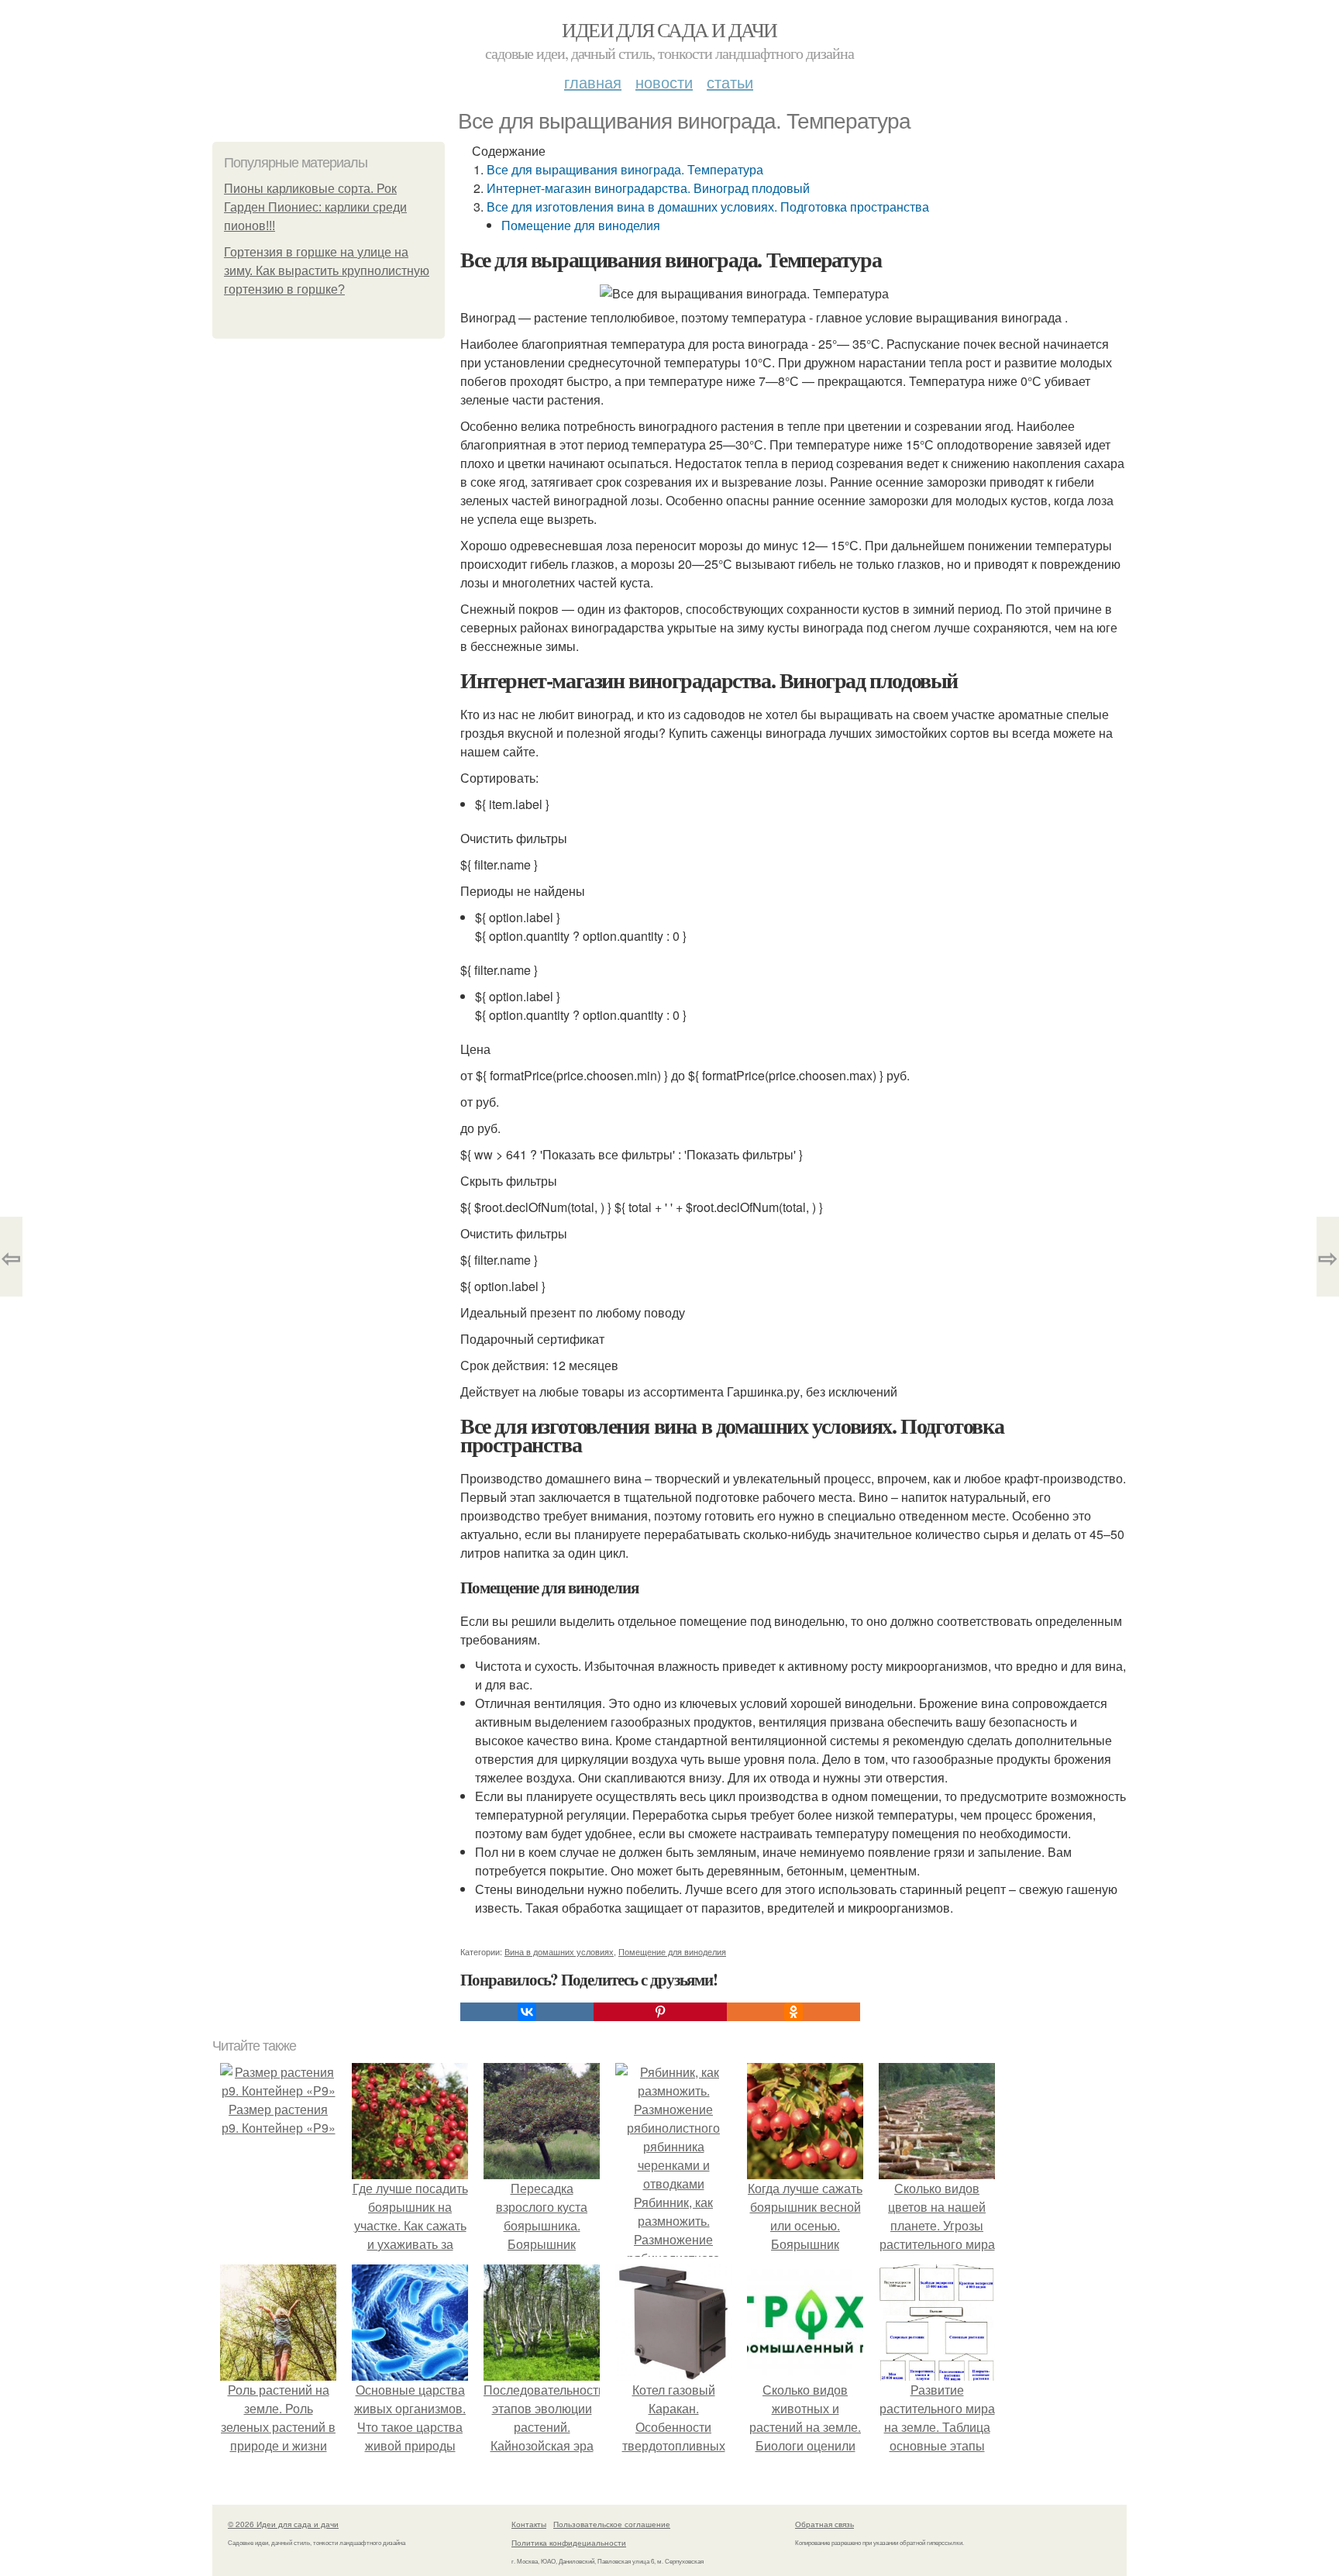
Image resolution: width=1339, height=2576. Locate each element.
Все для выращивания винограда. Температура (625, 169)
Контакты (529, 2524)
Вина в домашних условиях (559, 1951)
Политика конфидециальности (569, 2543)
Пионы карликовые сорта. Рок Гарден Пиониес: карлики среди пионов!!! (315, 207)
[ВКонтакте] (527, 2012)
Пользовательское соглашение (612, 2524)
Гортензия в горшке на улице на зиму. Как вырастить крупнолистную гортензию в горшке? (327, 271)
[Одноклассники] (793, 2012)
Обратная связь (824, 2524)
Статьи (730, 82)
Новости (664, 82)
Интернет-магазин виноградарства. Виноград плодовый (648, 188)
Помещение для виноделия (581, 225)
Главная (593, 82)
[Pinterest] (660, 2012)
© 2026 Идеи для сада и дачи (283, 2524)
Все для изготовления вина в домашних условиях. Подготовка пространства (708, 207)
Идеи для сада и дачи (669, 29)
